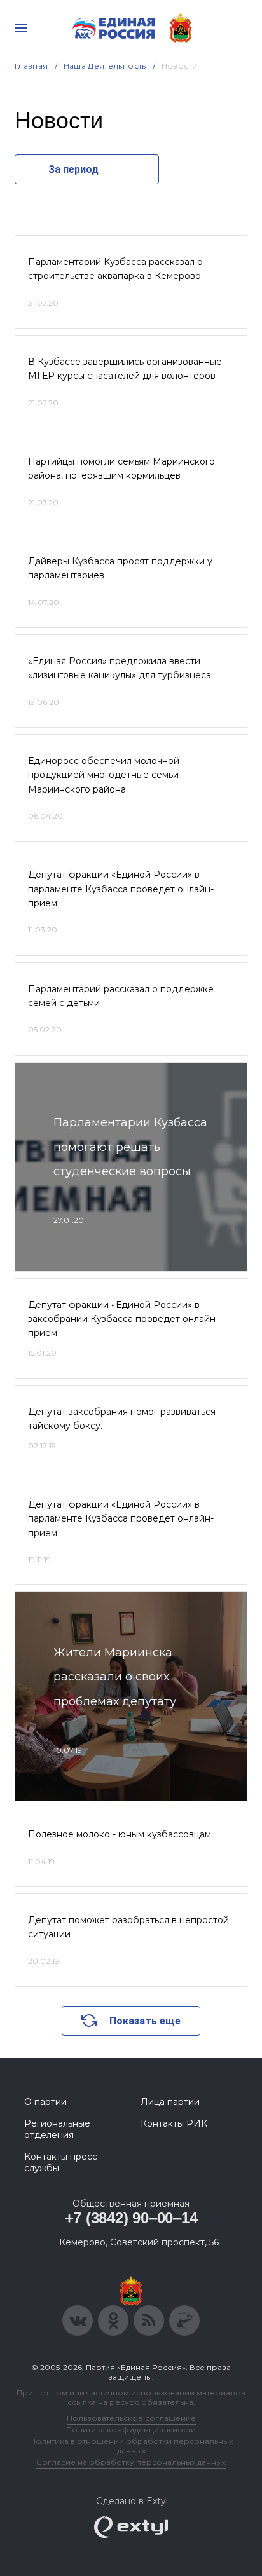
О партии (45, 2102)
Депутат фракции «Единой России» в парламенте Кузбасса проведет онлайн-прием (121, 889)
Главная (31, 66)
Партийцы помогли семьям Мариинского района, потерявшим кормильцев (121, 468)
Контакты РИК (174, 2123)
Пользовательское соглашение (131, 2418)
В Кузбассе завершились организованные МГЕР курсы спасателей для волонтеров (125, 369)
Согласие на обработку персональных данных (131, 2462)
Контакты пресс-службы (62, 2162)
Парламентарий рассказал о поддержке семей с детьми (121, 996)
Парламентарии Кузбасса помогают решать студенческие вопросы (130, 1147)
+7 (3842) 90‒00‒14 (131, 2218)
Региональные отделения (57, 2129)
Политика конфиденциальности (131, 2429)
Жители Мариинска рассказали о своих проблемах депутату (115, 1677)
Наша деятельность (105, 66)
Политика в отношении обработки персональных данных (131, 2446)
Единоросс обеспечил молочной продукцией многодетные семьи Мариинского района (104, 775)
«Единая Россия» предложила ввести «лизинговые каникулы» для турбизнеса (120, 668)
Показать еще (145, 2021)
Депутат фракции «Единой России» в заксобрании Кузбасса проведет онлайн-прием (123, 1319)
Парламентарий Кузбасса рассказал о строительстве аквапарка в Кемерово (115, 269)
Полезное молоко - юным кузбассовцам (120, 1834)
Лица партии (170, 2102)
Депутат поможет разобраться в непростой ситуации (128, 1927)
